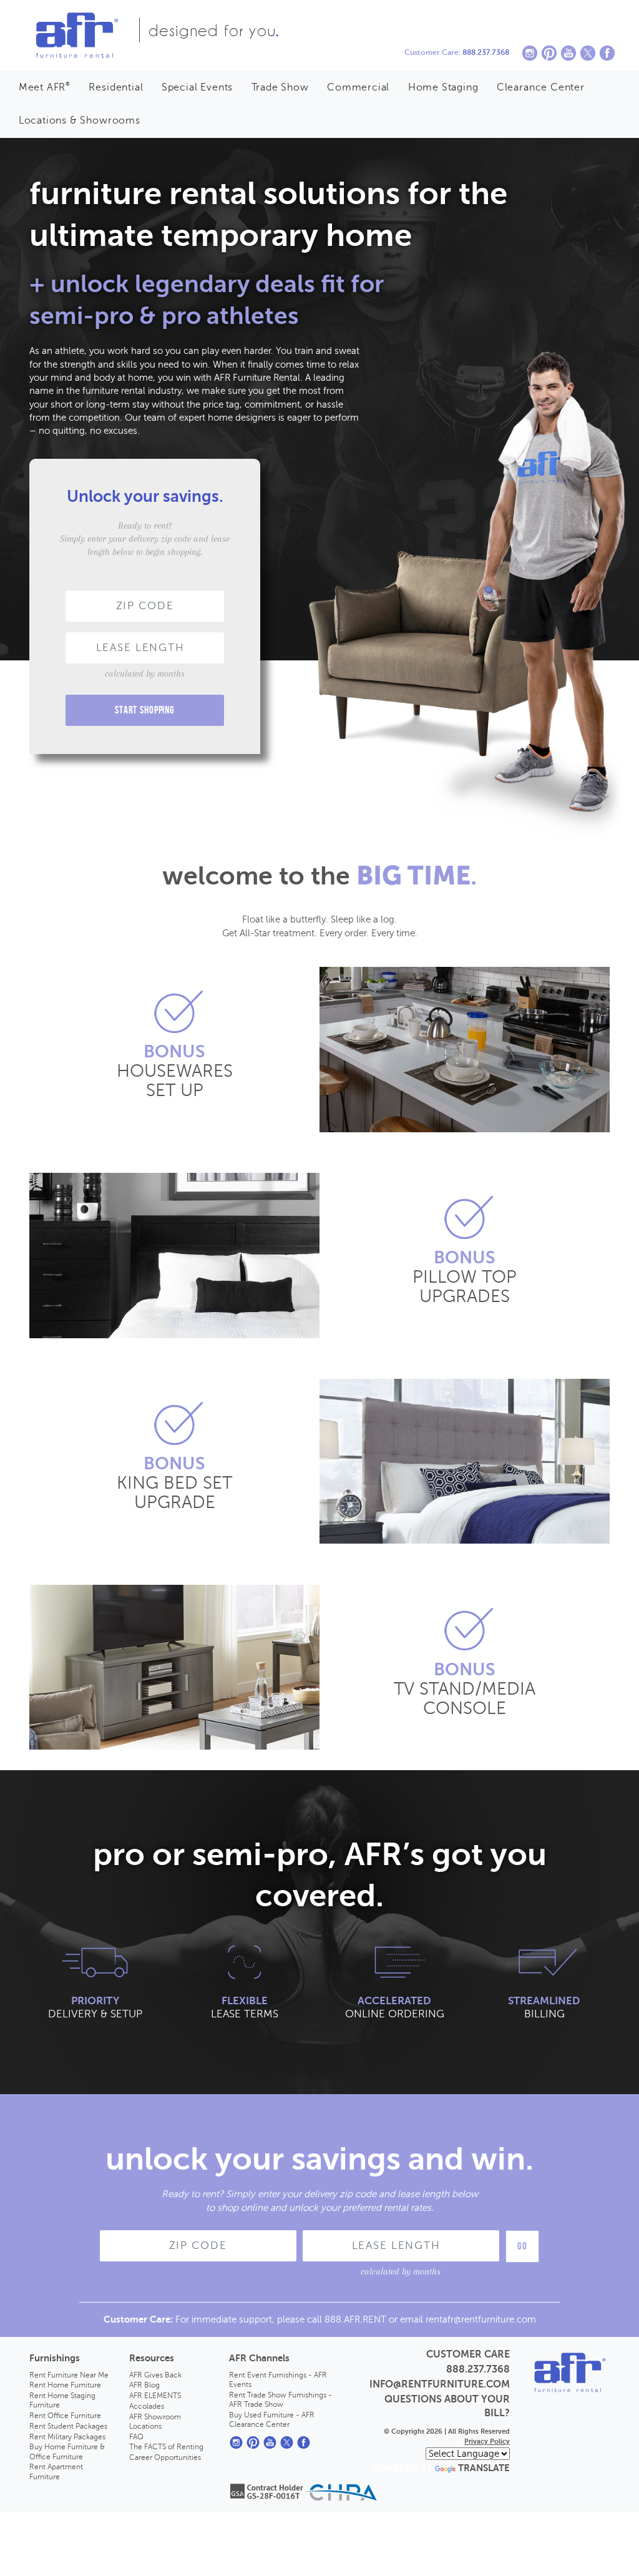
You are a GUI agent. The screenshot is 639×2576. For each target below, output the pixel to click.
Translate (484, 2468)
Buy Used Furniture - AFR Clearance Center (272, 2420)
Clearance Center (541, 87)
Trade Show (280, 87)
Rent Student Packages (68, 2426)
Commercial (358, 87)
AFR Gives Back (155, 2375)
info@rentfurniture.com (440, 2384)
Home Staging (443, 87)
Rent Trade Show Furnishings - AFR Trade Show (280, 2400)
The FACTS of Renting (166, 2447)
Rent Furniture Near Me (69, 2375)
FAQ (136, 2437)
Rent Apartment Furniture (56, 2471)
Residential (116, 87)
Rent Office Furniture (65, 2416)
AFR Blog (144, 2385)
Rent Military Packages (67, 2437)
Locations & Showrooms (80, 120)
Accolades (147, 2406)
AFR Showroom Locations (155, 2422)
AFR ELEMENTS (155, 2396)
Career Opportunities (165, 2457)
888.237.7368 (486, 52)
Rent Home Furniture (65, 2385)
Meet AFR (45, 87)
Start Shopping (145, 710)
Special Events (197, 87)
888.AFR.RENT (355, 2319)
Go (522, 2246)
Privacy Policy (487, 2441)
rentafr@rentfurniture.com (481, 2319)
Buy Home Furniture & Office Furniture (67, 2451)
